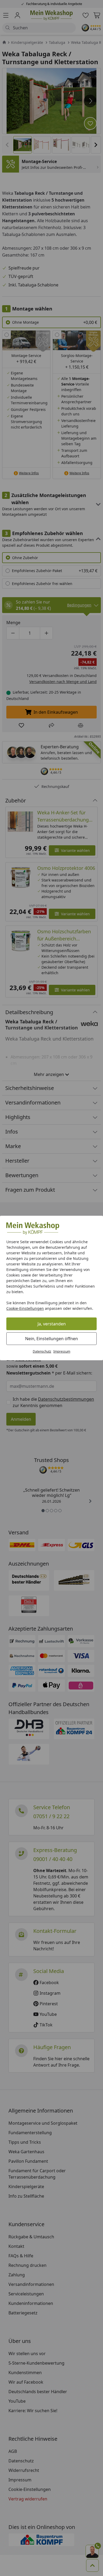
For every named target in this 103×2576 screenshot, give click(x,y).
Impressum (62, 1351)
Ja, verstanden (52, 1324)
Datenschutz (42, 1351)
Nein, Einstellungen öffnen (51, 1339)
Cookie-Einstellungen (25, 1308)
